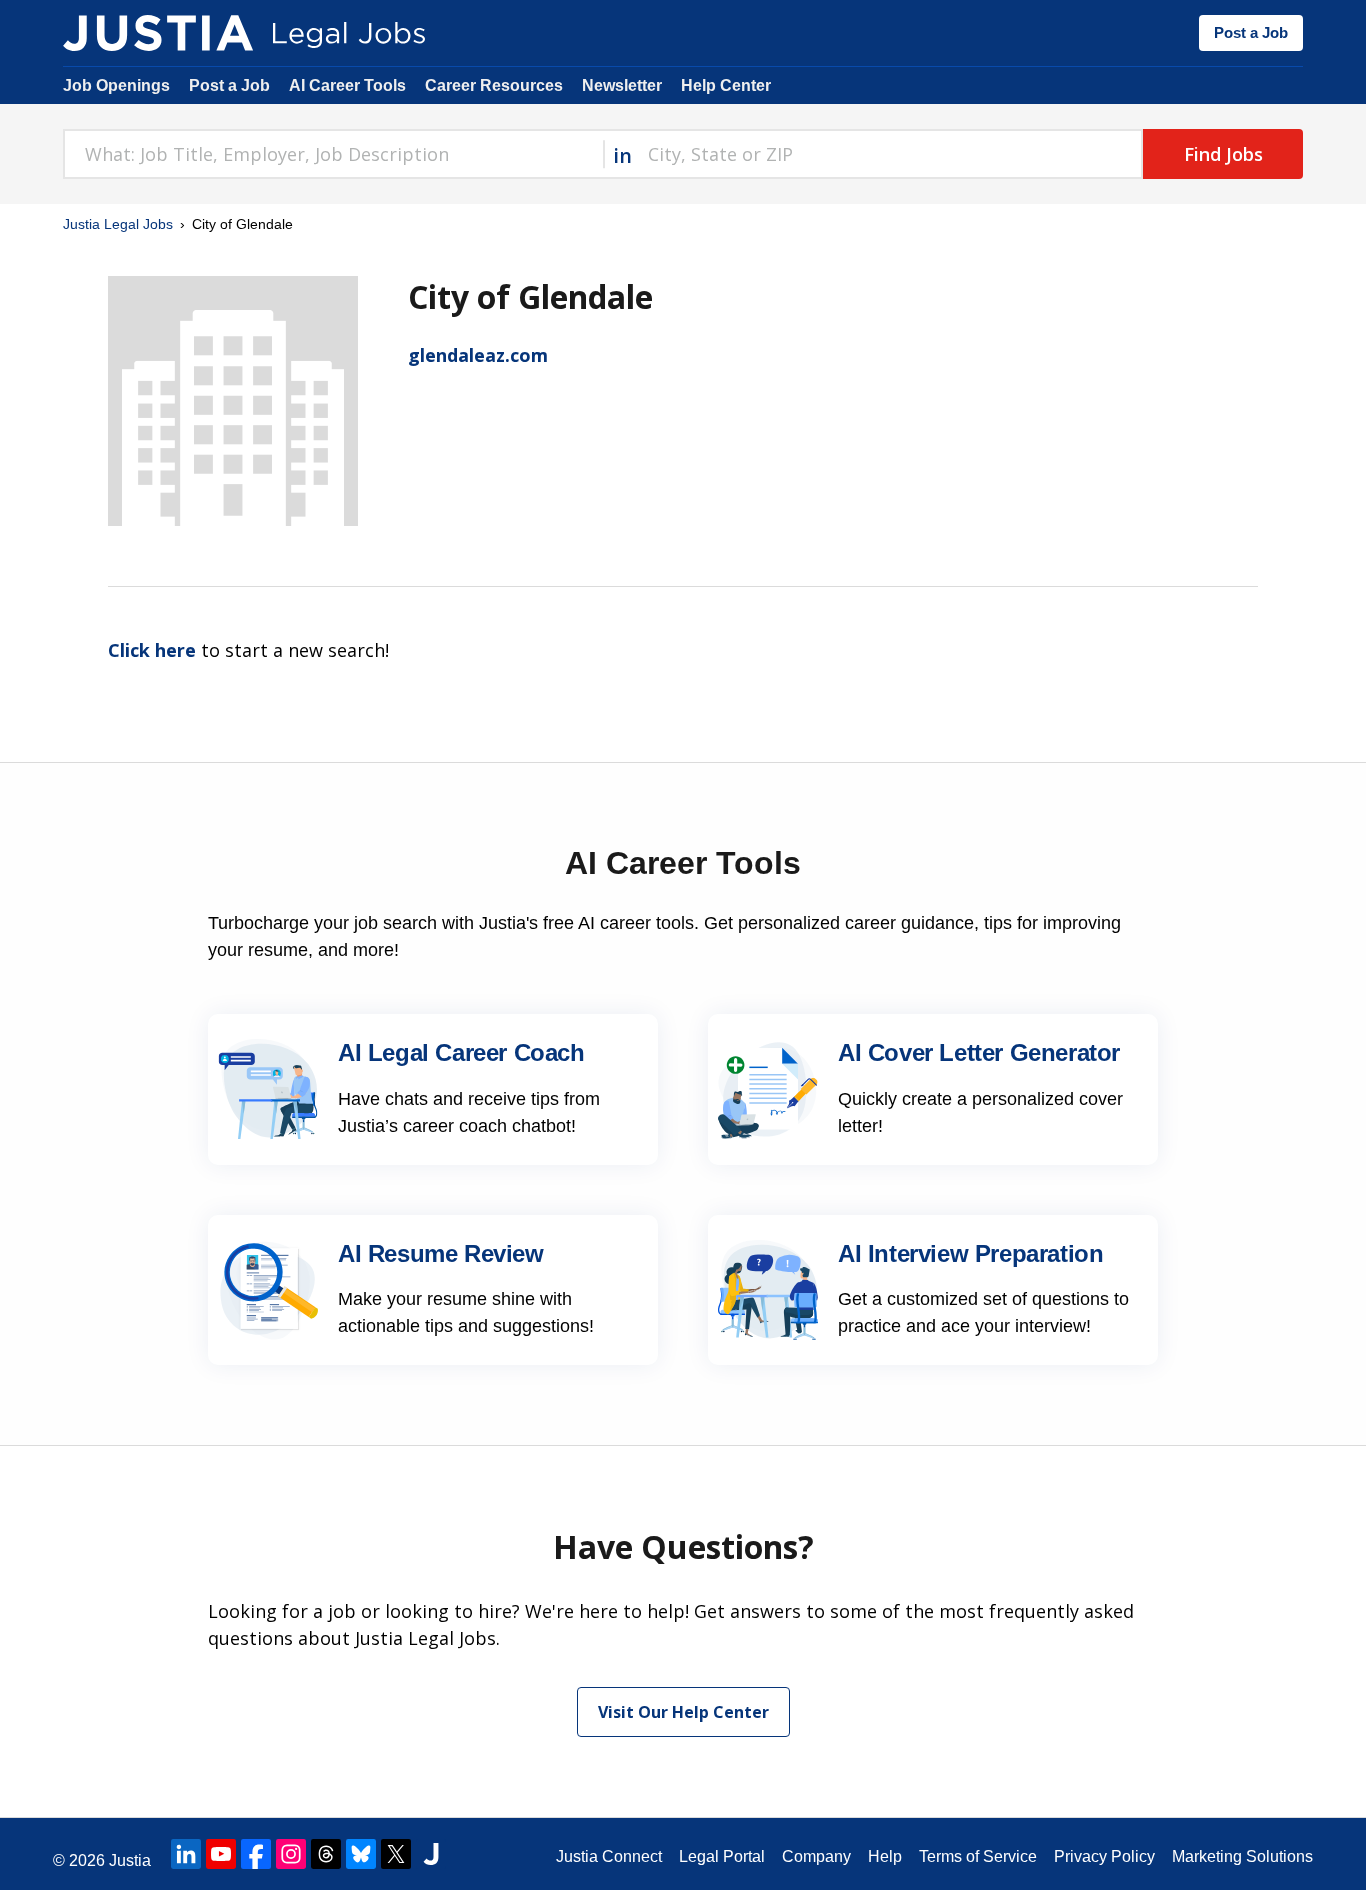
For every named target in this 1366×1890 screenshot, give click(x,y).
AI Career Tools (347, 85)
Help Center (726, 85)
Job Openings (116, 85)
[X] (396, 1854)
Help (885, 1856)
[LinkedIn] (186, 1854)
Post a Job (1251, 32)
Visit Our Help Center (683, 1712)
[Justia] (158, 33)
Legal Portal (722, 1856)
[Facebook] (256, 1854)
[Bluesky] (361, 1854)
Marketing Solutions (1242, 1856)
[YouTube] (221, 1854)
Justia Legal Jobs (118, 224)
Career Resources (494, 85)
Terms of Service (978, 1856)
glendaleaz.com (478, 355)
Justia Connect (609, 1856)
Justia (130, 1860)
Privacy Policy (1104, 1856)
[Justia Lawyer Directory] (431, 1854)
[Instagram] (291, 1854)
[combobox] (333, 154)
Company (816, 1856)
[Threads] (326, 1854)
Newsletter (622, 85)
